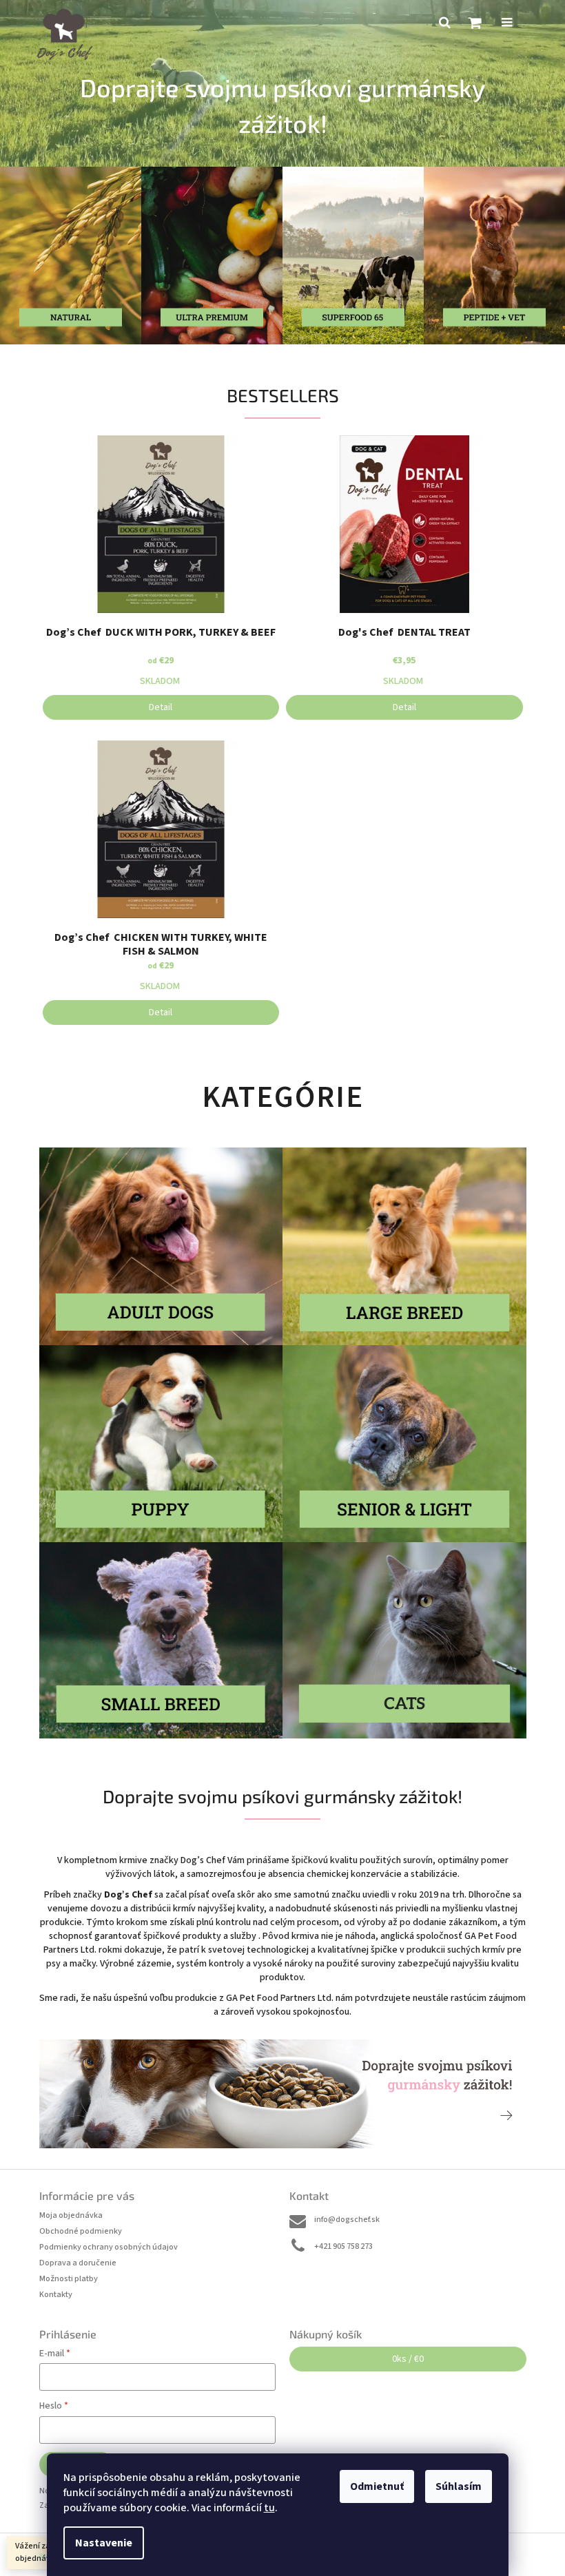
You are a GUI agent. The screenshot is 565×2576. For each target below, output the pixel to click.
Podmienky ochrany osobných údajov (109, 2247)
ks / (408, 2359)
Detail (161, 707)
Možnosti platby (69, 2279)
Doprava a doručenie (78, 2263)
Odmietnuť (377, 2486)
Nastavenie (104, 2543)
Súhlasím (459, 2486)
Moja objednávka (71, 2215)
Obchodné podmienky (81, 2231)
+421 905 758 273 (343, 2246)
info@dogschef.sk (347, 2220)
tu (269, 2508)
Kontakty (56, 2295)
